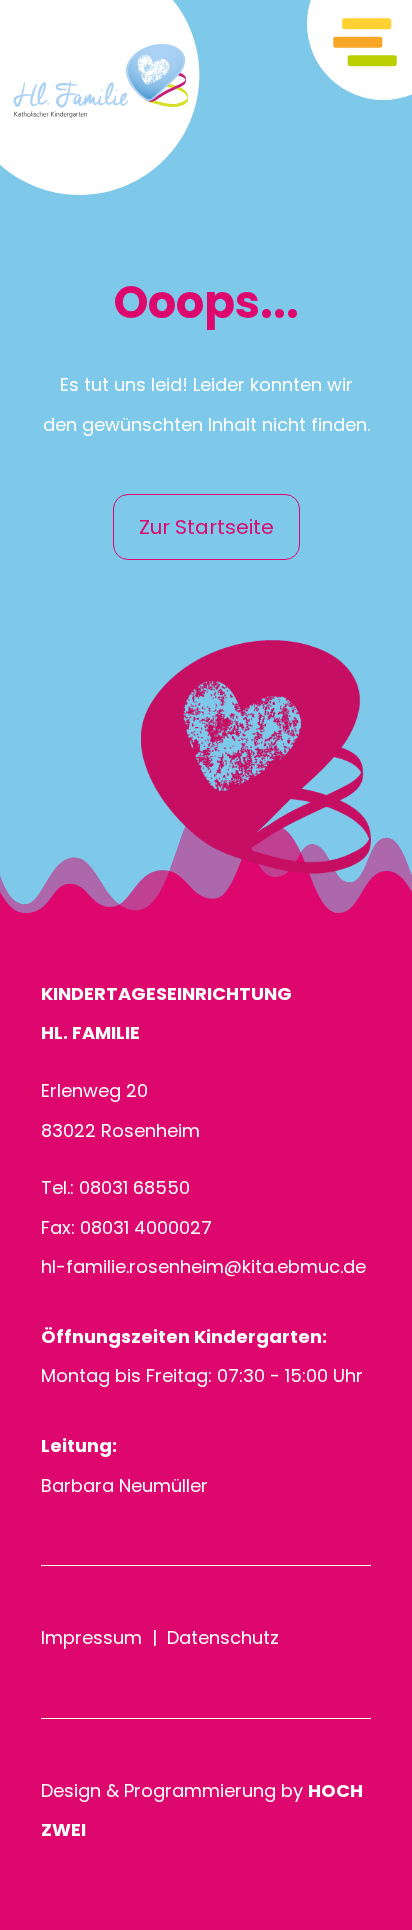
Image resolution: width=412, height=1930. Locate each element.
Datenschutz (223, 1637)
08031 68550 (134, 1187)
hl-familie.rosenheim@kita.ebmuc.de (203, 1266)
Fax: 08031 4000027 (126, 1227)
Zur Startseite (206, 527)
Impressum (91, 1637)
